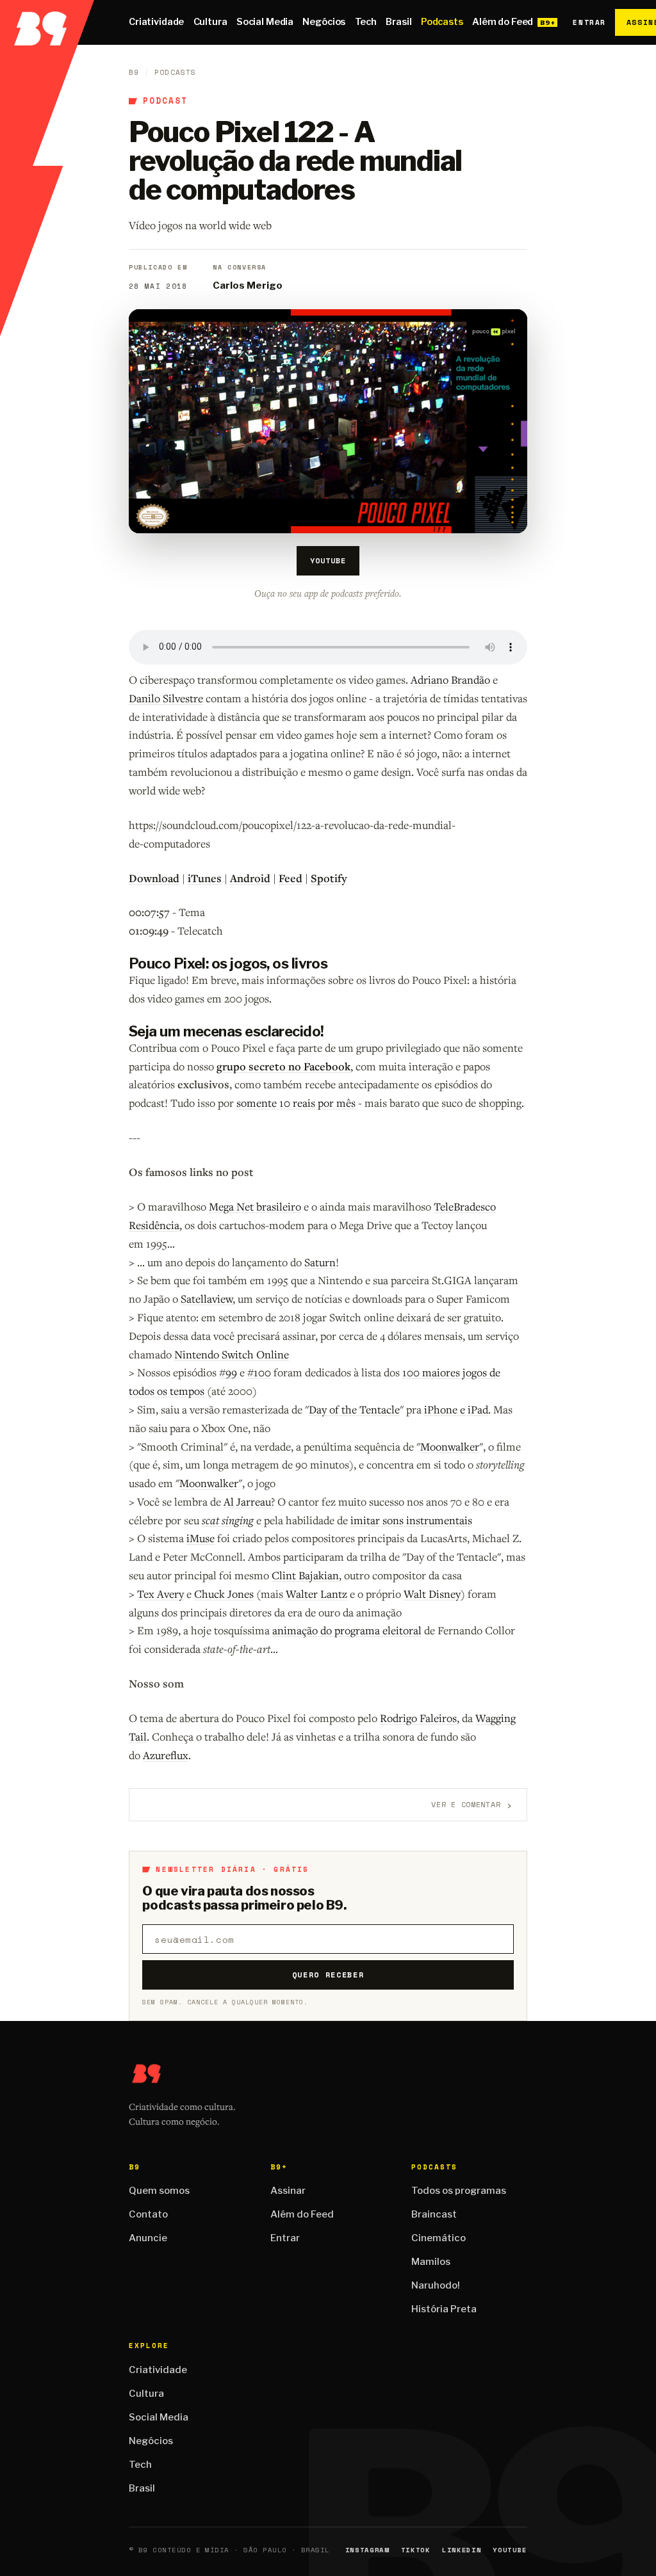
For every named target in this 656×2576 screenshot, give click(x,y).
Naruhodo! (436, 2285)
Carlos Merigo (248, 286)
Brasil (398, 22)
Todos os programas (459, 2191)
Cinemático (439, 2238)
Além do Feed (503, 22)
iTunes (205, 878)
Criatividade (156, 22)
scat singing (228, 1520)
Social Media (265, 22)
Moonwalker (450, 1446)
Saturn (320, 1262)
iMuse (201, 1538)
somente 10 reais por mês (296, 1103)
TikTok (416, 2550)
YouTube (328, 560)
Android (250, 878)
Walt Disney (432, 1594)
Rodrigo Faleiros (418, 1718)
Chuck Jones (224, 1594)
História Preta (444, 2309)
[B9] (47, 22)
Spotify (329, 878)
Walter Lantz (316, 1594)
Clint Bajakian (305, 1575)
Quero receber (328, 1975)
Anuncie (148, 2238)
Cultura (210, 22)
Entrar (589, 22)
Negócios (324, 22)
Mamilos (431, 2262)
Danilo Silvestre (166, 698)
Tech (366, 22)
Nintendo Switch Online (232, 1354)
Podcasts (442, 22)
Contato (148, 2214)
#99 (228, 1372)
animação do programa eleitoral (347, 1630)
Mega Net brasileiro (255, 1206)
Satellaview (207, 1299)
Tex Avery (160, 1594)
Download (154, 878)
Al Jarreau (247, 1501)
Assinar (288, 2191)
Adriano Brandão (450, 680)
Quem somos (159, 2191)
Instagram (367, 2550)
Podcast (165, 101)
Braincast (434, 2214)
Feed (291, 878)
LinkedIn (462, 2550)
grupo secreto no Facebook (283, 1066)
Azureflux (166, 1755)
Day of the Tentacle (354, 1409)
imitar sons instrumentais (411, 1520)
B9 (134, 72)
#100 (259, 1372)
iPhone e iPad (456, 1409)
